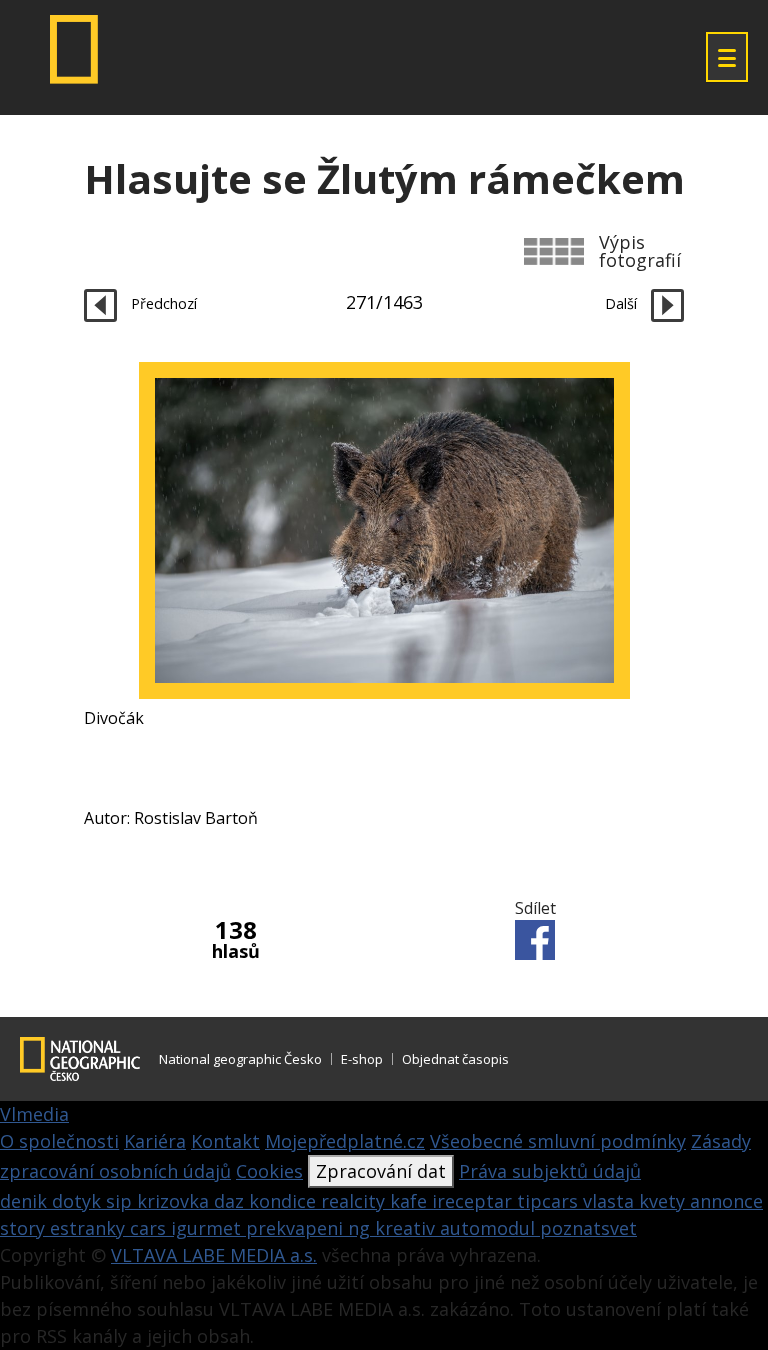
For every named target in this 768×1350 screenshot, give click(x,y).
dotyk (79, 1201)
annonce (726, 1201)
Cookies (269, 1171)
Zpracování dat (381, 1171)
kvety (664, 1201)
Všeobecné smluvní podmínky (558, 1141)
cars (150, 1228)
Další (623, 303)
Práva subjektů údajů (550, 1171)
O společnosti (59, 1141)
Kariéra (155, 1141)
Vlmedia (34, 1114)
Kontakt (225, 1141)
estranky (90, 1228)
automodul (490, 1228)
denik (26, 1201)
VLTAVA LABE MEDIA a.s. (214, 1255)
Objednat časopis (455, 1059)
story (25, 1228)
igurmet (208, 1228)
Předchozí (162, 303)
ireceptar (474, 1201)
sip (121, 1201)
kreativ (407, 1228)
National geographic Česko (240, 1059)
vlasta (611, 1201)
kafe (411, 1201)
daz (231, 1201)
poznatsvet (588, 1228)
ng (361, 1228)
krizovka (175, 1201)
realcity (355, 1201)
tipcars (550, 1201)
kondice (285, 1201)
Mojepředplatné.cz (345, 1141)
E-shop (362, 1059)
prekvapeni (297, 1228)
